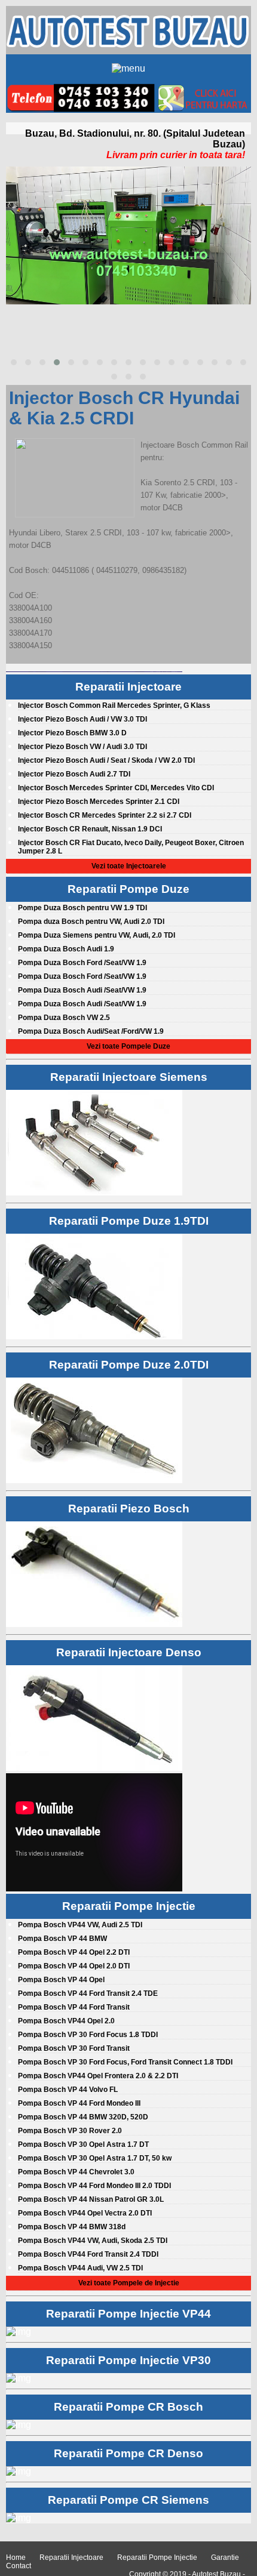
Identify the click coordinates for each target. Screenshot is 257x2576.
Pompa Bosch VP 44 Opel (61, 1980)
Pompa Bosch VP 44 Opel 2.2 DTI (74, 1952)
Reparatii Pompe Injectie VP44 (128, 2314)
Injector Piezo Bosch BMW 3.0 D (72, 733)
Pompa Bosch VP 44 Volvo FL (68, 2090)
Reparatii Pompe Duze (128, 889)
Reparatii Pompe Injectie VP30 (128, 2360)
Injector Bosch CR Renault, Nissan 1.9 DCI (90, 829)
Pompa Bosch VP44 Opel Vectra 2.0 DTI (85, 2213)
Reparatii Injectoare (128, 687)
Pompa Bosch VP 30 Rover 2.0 (70, 2131)
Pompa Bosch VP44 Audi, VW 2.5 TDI (80, 2268)
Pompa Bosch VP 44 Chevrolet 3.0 (76, 2172)
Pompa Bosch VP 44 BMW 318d (72, 2227)
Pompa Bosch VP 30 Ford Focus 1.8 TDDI (88, 2035)
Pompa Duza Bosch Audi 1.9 (66, 949)
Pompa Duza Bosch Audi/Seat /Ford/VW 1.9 (91, 1031)
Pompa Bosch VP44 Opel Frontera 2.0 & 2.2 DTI (98, 2076)
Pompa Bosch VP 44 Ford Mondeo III (79, 2103)
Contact (19, 2566)
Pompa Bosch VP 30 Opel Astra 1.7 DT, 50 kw (95, 2158)
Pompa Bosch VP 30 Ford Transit (74, 2048)
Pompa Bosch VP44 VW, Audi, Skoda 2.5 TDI (93, 2241)
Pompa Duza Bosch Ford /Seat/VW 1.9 (82, 963)
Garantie (225, 2557)
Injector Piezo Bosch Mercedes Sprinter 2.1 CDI (99, 802)
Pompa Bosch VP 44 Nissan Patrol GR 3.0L (91, 2199)
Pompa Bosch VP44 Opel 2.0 (66, 2021)
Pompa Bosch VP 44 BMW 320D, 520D (83, 2117)
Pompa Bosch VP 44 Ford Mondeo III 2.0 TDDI (94, 2186)
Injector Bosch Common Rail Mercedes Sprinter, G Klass (114, 705)
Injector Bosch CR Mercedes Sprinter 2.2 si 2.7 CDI (105, 815)
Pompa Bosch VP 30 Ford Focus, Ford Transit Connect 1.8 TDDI (125, 2062)
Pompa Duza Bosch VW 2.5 (64, 1018)
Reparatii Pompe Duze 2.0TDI (129, 1365)
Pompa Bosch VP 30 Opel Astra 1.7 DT (83, 2144)
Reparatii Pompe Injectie (129, 1906)
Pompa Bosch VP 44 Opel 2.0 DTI (74, 1966)
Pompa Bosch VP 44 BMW (62, 1939)
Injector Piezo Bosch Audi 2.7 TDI (74, 774)
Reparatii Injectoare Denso (129, 1652)
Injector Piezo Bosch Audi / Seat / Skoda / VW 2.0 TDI (106, 760)
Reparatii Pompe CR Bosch (128, 2407)
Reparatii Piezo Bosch (129, 1509)
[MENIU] (128, 67)
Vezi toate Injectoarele (129, 866)
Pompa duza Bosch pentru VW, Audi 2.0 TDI (91, 922)
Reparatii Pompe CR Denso (128, 2453)
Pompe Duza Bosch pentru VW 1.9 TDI (82, 908)
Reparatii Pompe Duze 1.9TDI (129, 1221)
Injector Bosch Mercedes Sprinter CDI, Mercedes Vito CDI (116, 788)
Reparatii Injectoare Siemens (129, 1077)
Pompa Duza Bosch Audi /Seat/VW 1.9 (82, 990)
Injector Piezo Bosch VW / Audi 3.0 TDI (82, 747)
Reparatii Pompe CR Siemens (128, 2500)
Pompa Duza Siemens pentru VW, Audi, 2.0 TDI (97, 935)
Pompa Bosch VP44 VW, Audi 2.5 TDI (80, 1925)
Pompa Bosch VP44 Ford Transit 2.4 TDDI (88, 2254)
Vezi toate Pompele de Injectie (129, 2283)
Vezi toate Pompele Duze (128, 1046)
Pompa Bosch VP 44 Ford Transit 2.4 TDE (88, 1993)
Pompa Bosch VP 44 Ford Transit (74, 2007)
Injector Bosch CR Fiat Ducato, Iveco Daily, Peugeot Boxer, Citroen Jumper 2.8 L (131, 847)
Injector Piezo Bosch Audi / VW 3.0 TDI (82, 719)
